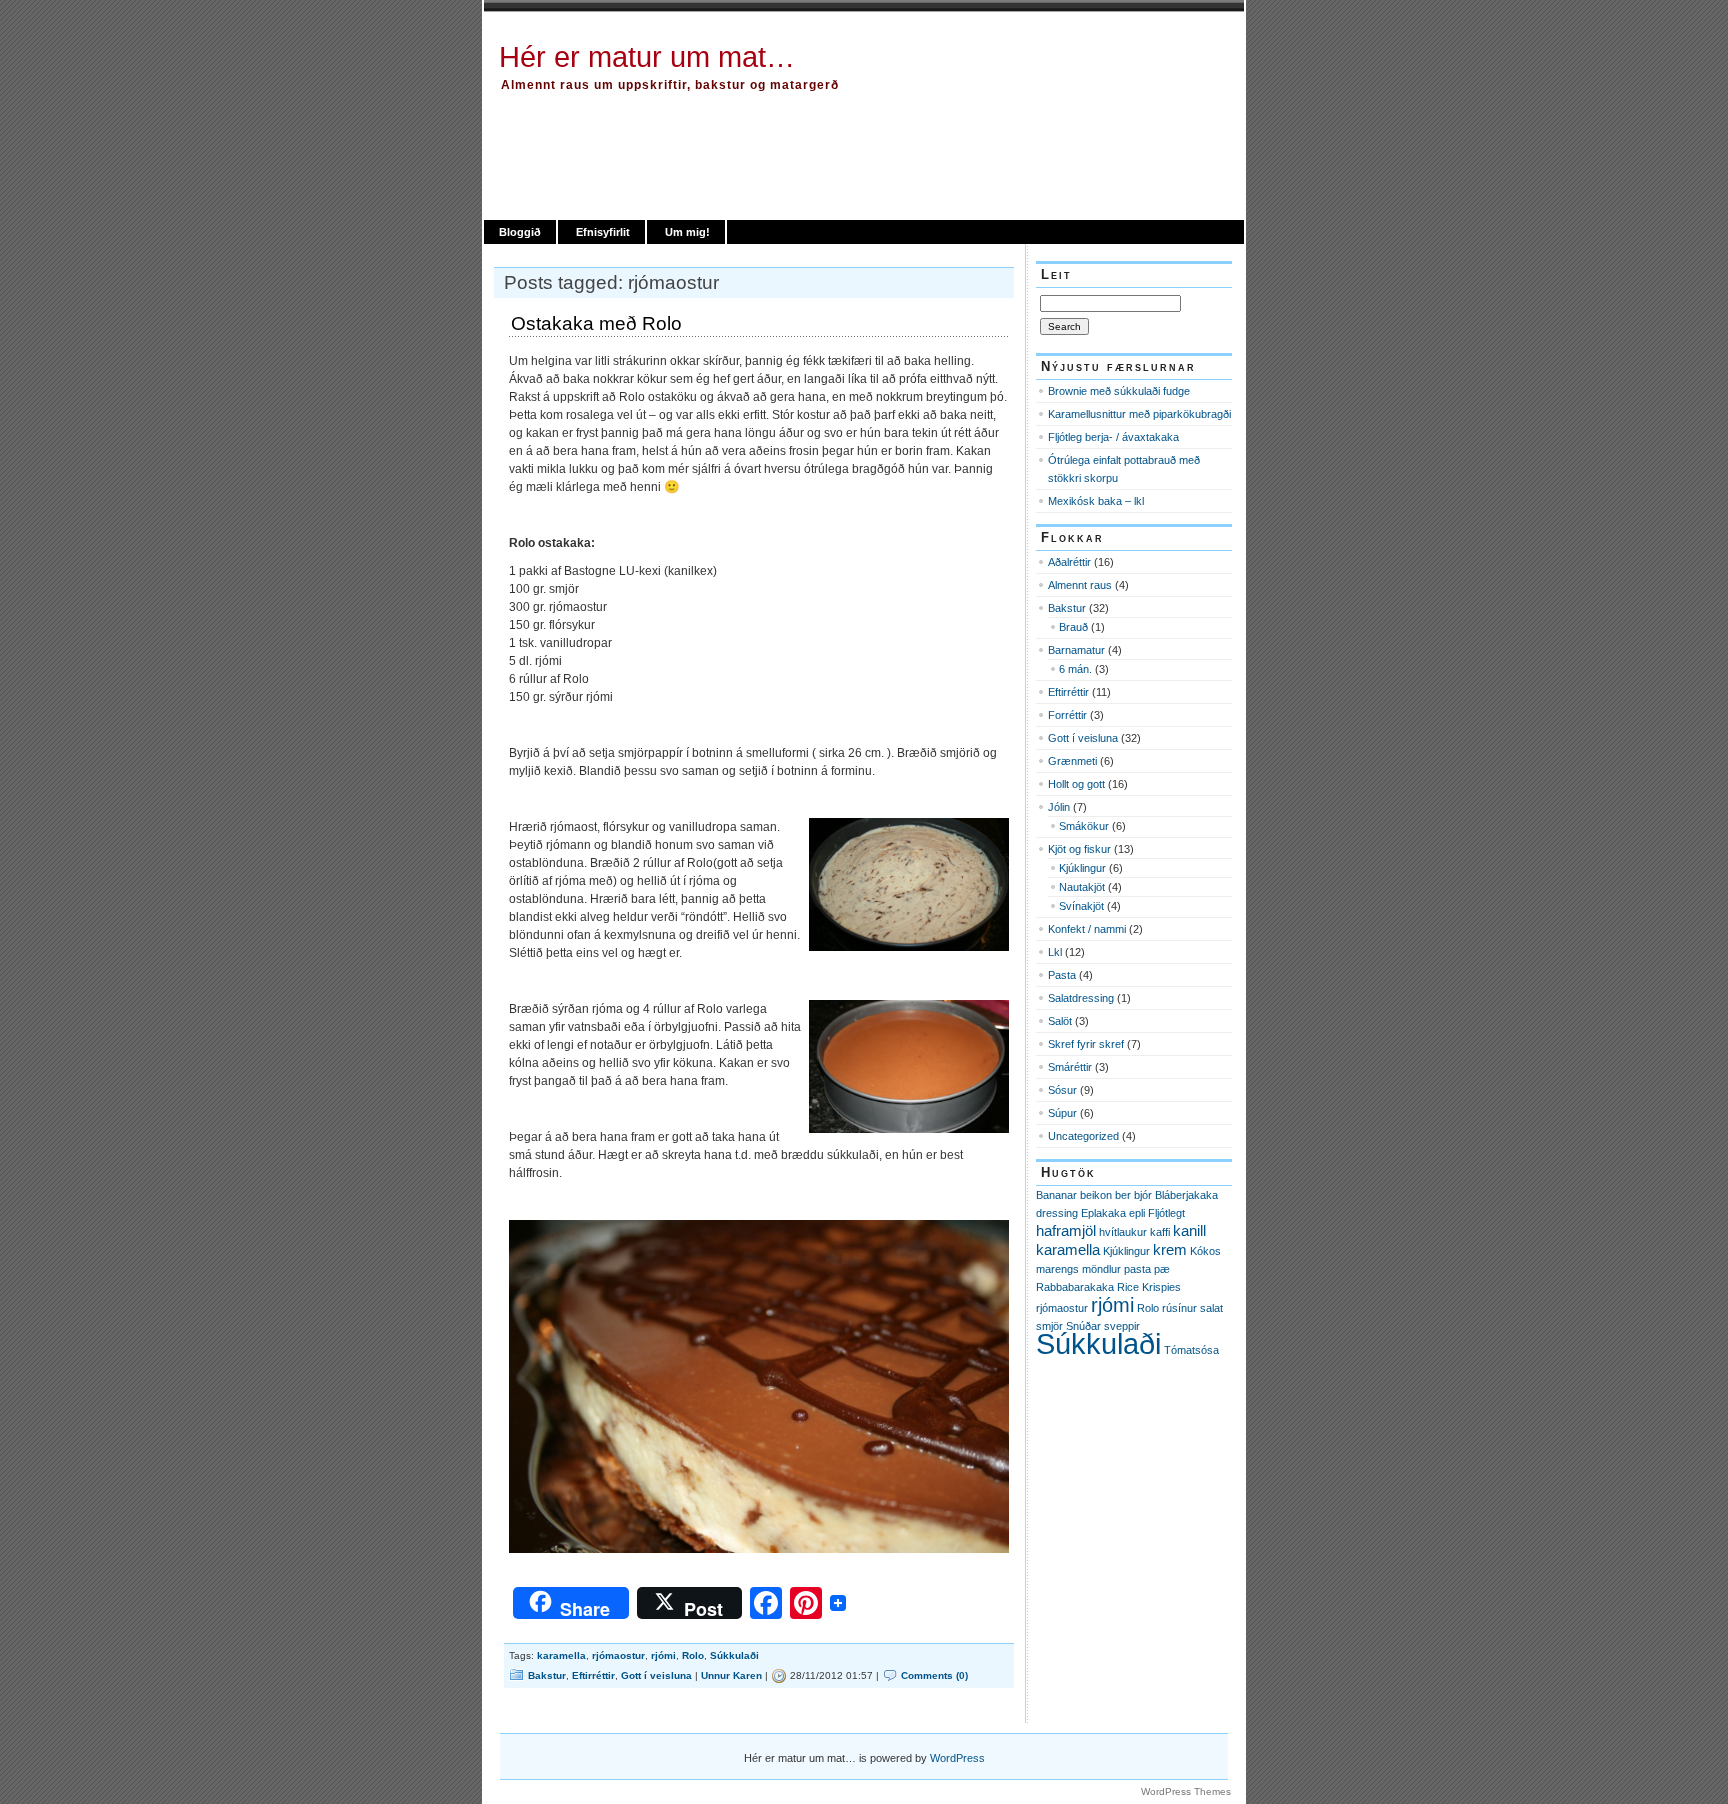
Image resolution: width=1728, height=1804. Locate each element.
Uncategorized (1083, 1136)
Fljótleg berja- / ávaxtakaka (1113, 437)
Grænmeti (1072, 761)
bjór (1143, 1195)
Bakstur (547, 1675)
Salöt (1060, 1021)
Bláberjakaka (1186, 1195)
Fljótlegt (1166, 1213)
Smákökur (1084, 826)
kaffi (1160, 1232)
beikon (1096, 1195)
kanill (1189, 1230)
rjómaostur (618, 1655)
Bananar (1056, 1195)
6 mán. (1075, 669)
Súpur (1062, 1113)
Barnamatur (1076, 650)
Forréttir (1067, 715)
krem (1170, 1249)
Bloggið (520, 232)
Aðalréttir (1069, 562)
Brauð (1073, 627)
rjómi (663, 1655)
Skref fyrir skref (1086, 1044)
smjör (1049, 1326)
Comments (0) (934, 1675)
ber (1123, 1195)
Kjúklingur (1082, 868)
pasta (1137, 1269)
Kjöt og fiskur (1079, 849)
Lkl (1055, 952)
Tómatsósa (1191, 1350)
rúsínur (1179, 1308)
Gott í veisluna (656, 1675)
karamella (561, 1655)
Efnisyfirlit (603, 232)
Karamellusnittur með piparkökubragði (1139, 414)
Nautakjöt (1082, 887)
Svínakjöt (1081, 906)
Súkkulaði (734, 1655)
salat (1211, 1308)
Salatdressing (1081, 998)
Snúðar (1083, 1326)
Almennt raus (1080, 585)
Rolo (693, 1655)
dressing (1057, 1213)
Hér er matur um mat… (647, 57)
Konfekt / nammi (1087, 929)
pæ (1162, 1269)
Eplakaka (1103, 1213)
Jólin (1059, 807)
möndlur (1101, 1269)
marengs (1057, 1269)
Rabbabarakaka (1075, 1287)
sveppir (1122, 1326)
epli (1137, 1213)
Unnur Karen (731, 1675)
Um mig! (687, 232)
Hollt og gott (1076, 784)
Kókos (1205, 1251)
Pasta (1062, 975)
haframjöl (1066, 1230)
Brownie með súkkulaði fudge (1119, 391)
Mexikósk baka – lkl (1096, 501)
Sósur (1062, 1090)
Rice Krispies (1149, 1287)
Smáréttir (1070, 1067)
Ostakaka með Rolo (596, 323)
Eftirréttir (593, 1675)
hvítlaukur (1123, 1232)
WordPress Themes (1186, 1791)
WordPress (957, 1758)
